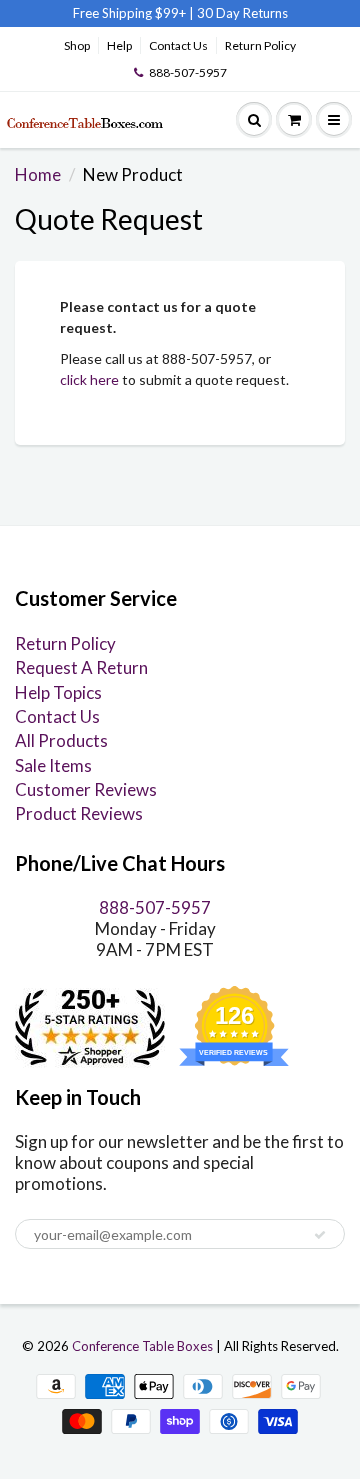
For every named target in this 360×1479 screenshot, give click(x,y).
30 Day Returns (242, 13)
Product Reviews (79, 813)
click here (89, 379)
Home (38, 174)
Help (119, 45)
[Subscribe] (320, 1235)
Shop (77, 45)
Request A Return (81, 667)
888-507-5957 (188, 72)
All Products (61, 740)
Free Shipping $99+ (131, 13)
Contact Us (178, 45)
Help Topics (58, 692)
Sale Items (53, 765)
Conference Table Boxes (142, 1346)
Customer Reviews (86, 789)
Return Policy (260, 45)
